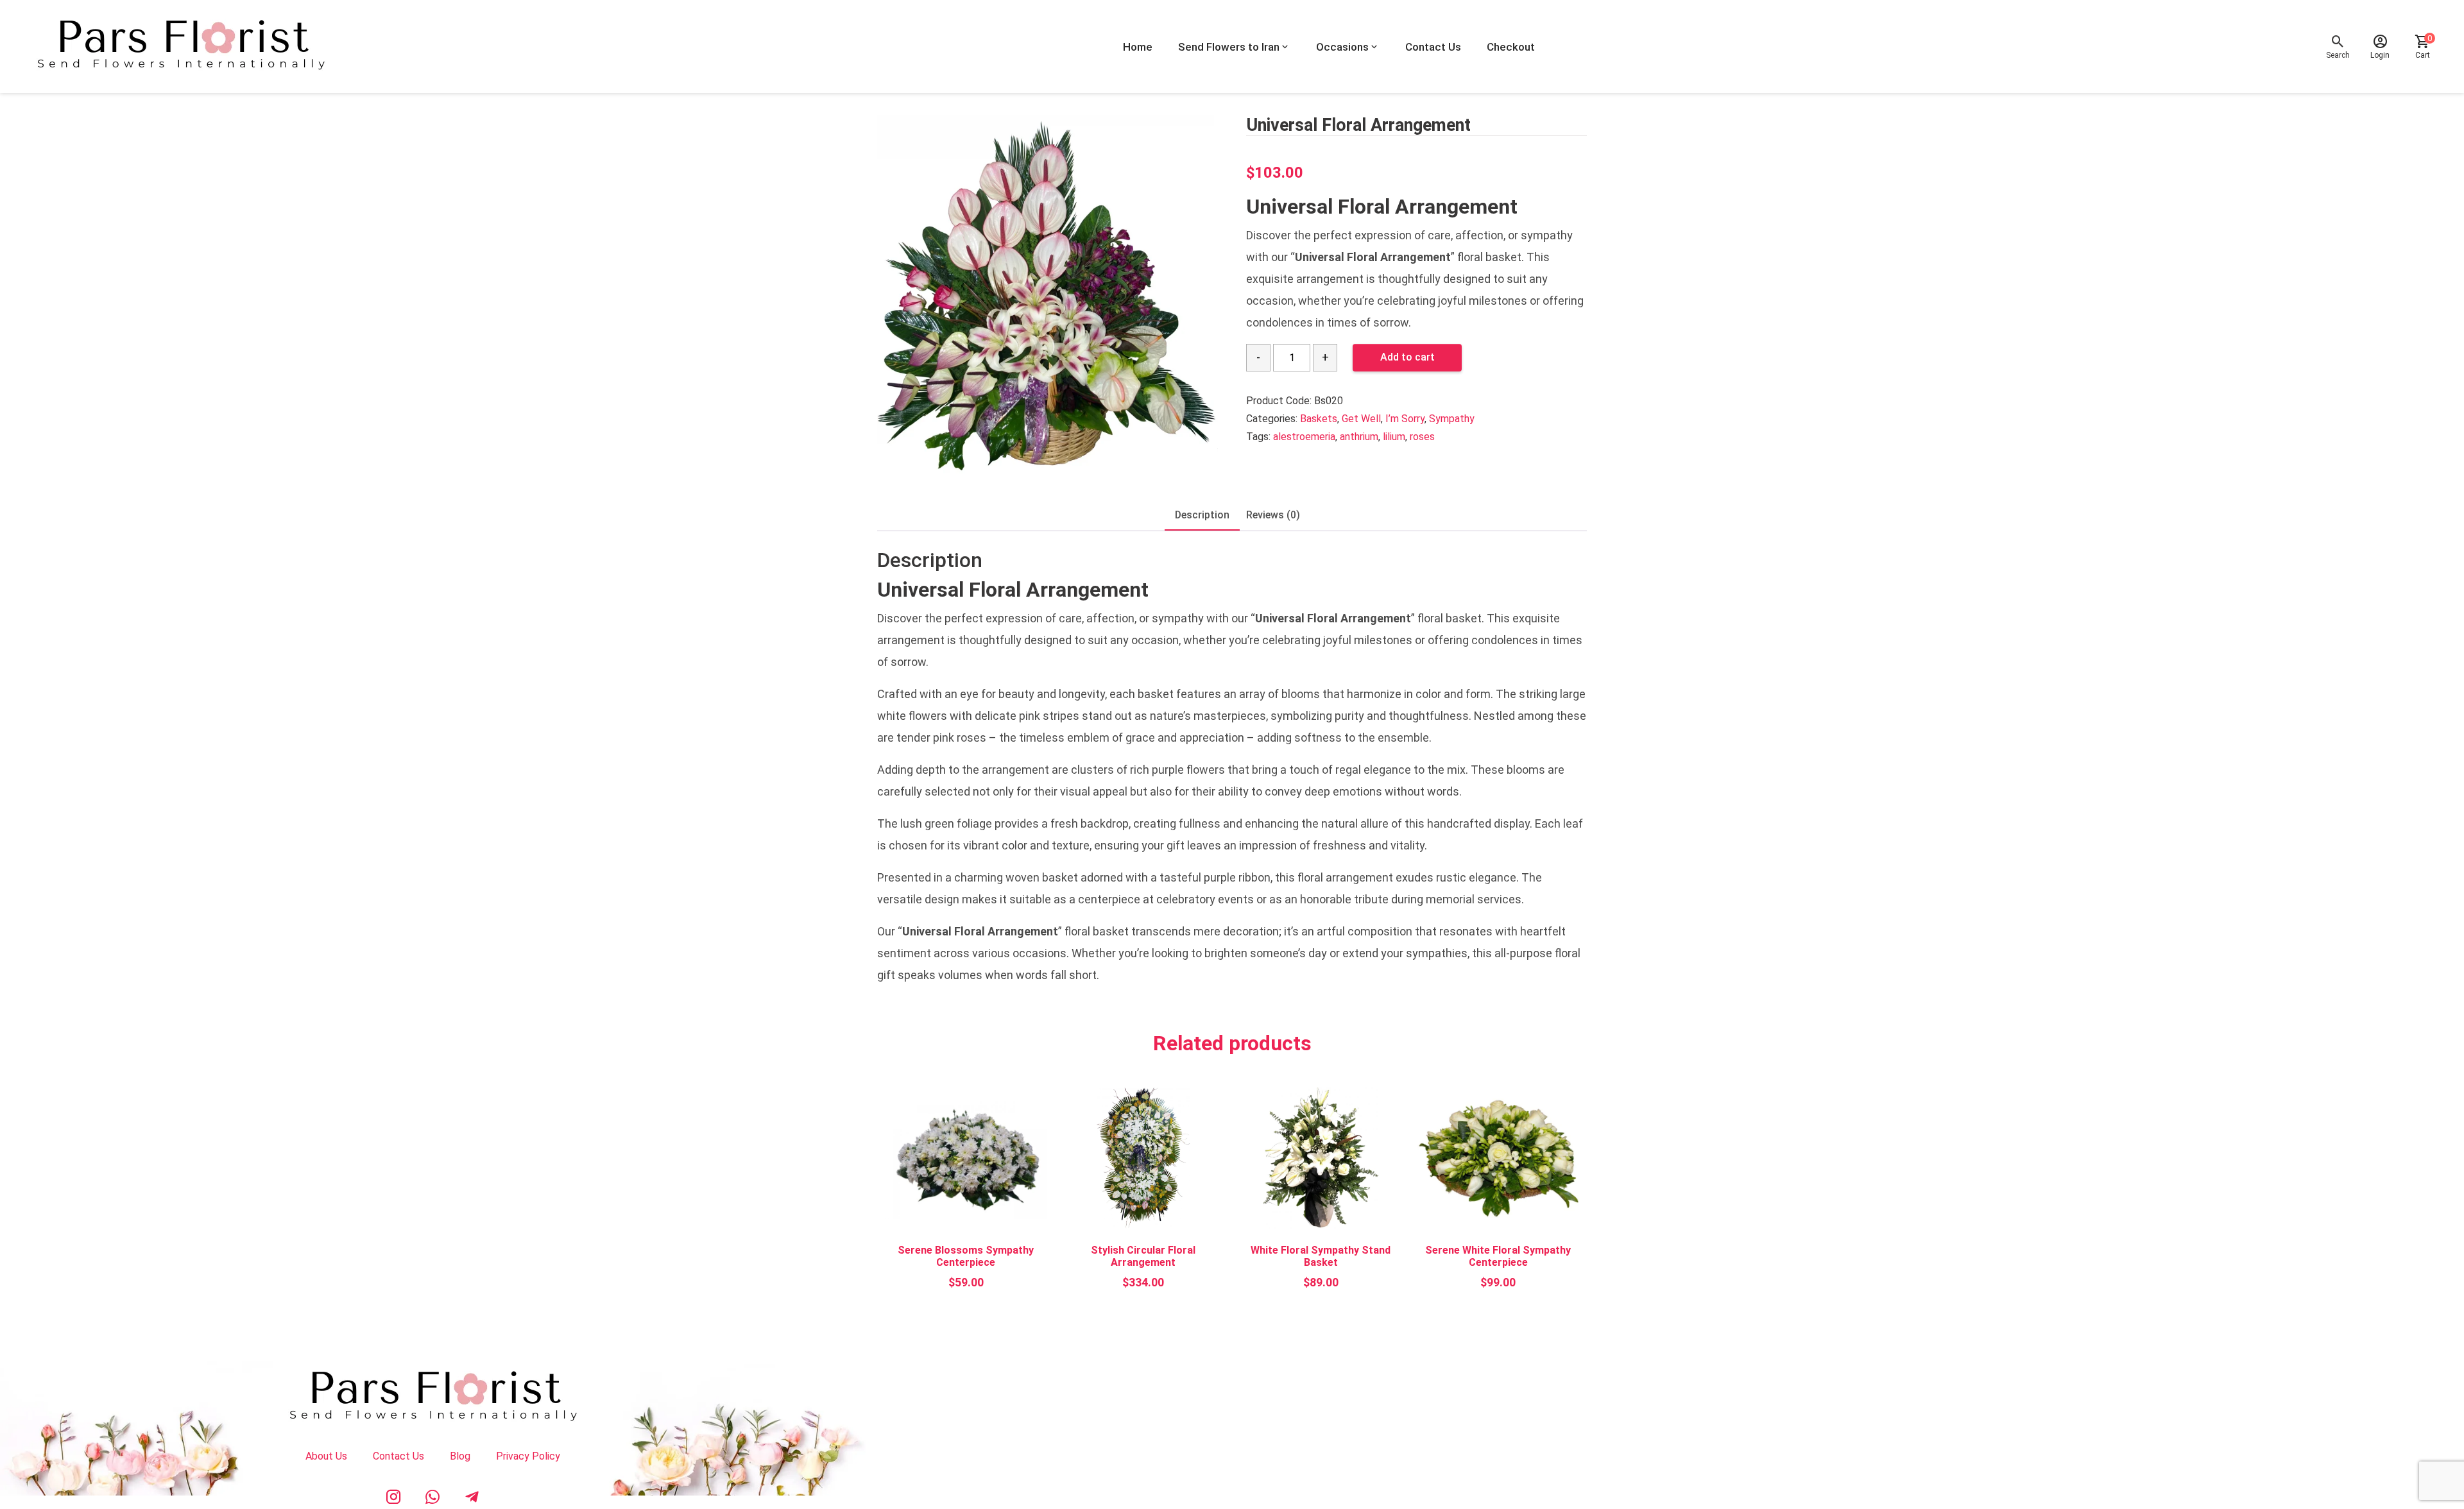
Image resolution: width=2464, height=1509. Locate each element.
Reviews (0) (1273, 515)
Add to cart (1407, 357)
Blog (460, 1456)
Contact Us (1433, 47)
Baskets (1319, 419)
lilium (1394, 437)
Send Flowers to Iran (1229, 47)
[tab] (1202, 516)
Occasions (1342, 47)
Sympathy (1452, 419)
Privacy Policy (528, 1456)
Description (1202, 515)
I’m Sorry (1405, 419)
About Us (326, 1456)
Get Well (1361, 419)
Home (1138, 47)
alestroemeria (1304, 437)
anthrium (1359, 437)
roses (1422, 437)
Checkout (1511, 47)
